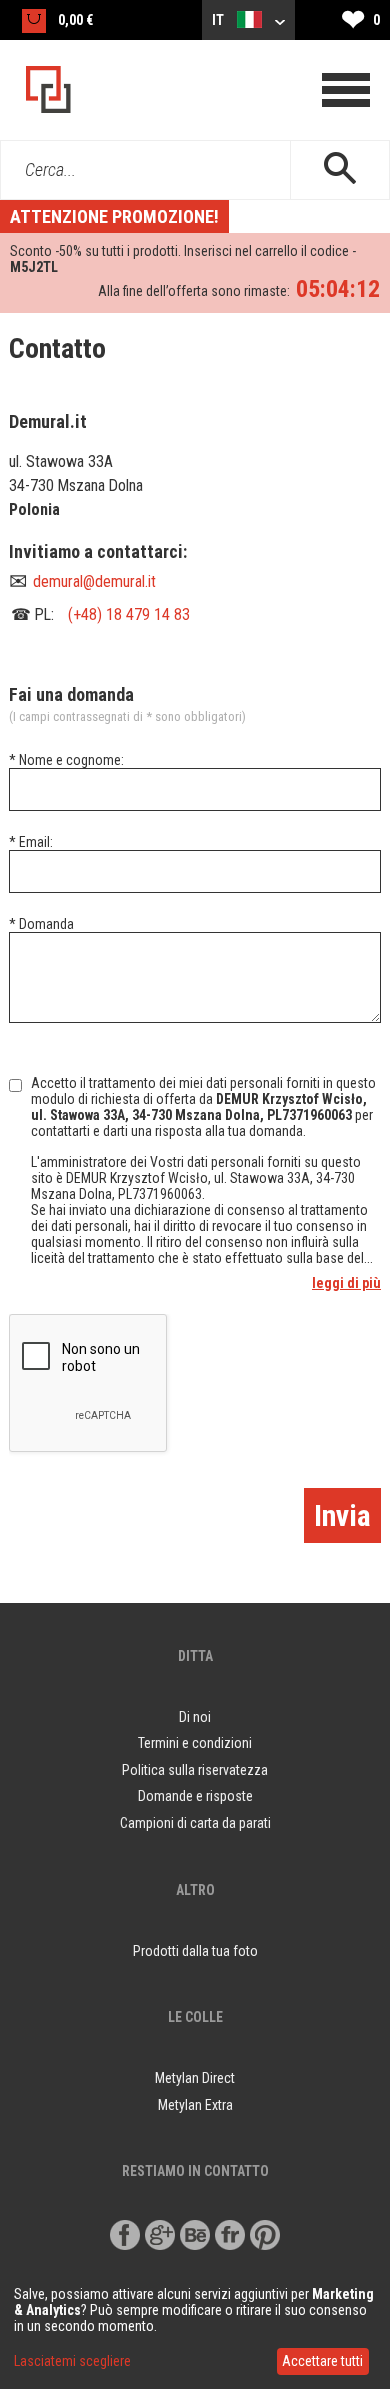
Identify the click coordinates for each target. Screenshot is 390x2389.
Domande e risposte (195, 1796)
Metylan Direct (195, 2078)
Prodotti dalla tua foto (195, 1951)
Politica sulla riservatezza (195, 1770)
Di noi (195, 1717)
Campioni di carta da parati (195, 1823)
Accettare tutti (322, 2361)
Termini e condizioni (195, 1743)
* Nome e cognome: (66, 760)
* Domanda (41, 924)
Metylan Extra (195, 2105)
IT (219, 20)
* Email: (31, 842)
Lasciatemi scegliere (72, 2361)
